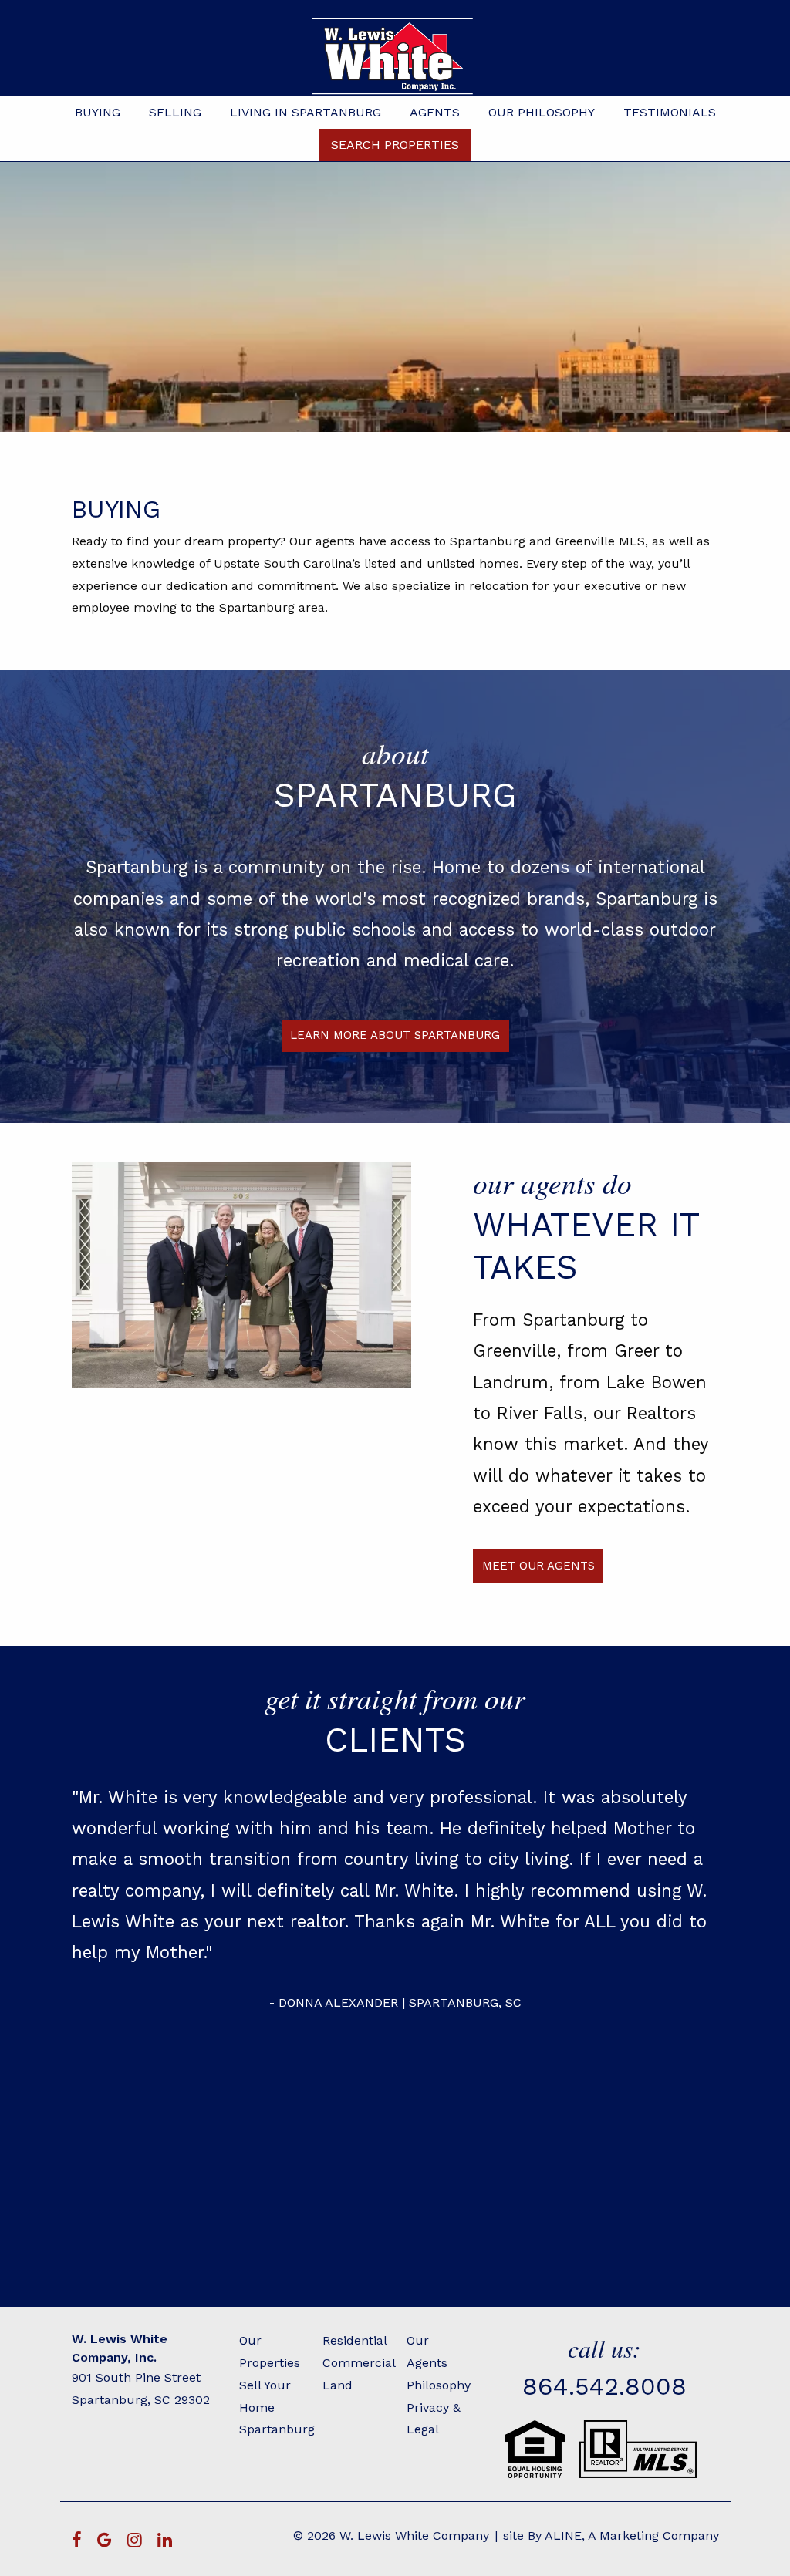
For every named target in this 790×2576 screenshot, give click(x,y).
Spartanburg (277, 2429)
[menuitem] (98, 113)
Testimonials (670, 112)
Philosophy (439, 2385)
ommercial (363, 2363)
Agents (435, 112)
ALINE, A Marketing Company (632, 2536)
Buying (98, 112)
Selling (175, 112)
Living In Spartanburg (306, 112)
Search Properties (395, 145)
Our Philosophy (542, 112)
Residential (355, 2340)
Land (338, 2385)
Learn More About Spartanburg (395, 1035)
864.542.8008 (604, 2386)
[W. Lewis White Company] (395, 56)
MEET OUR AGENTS (538, 1566)
